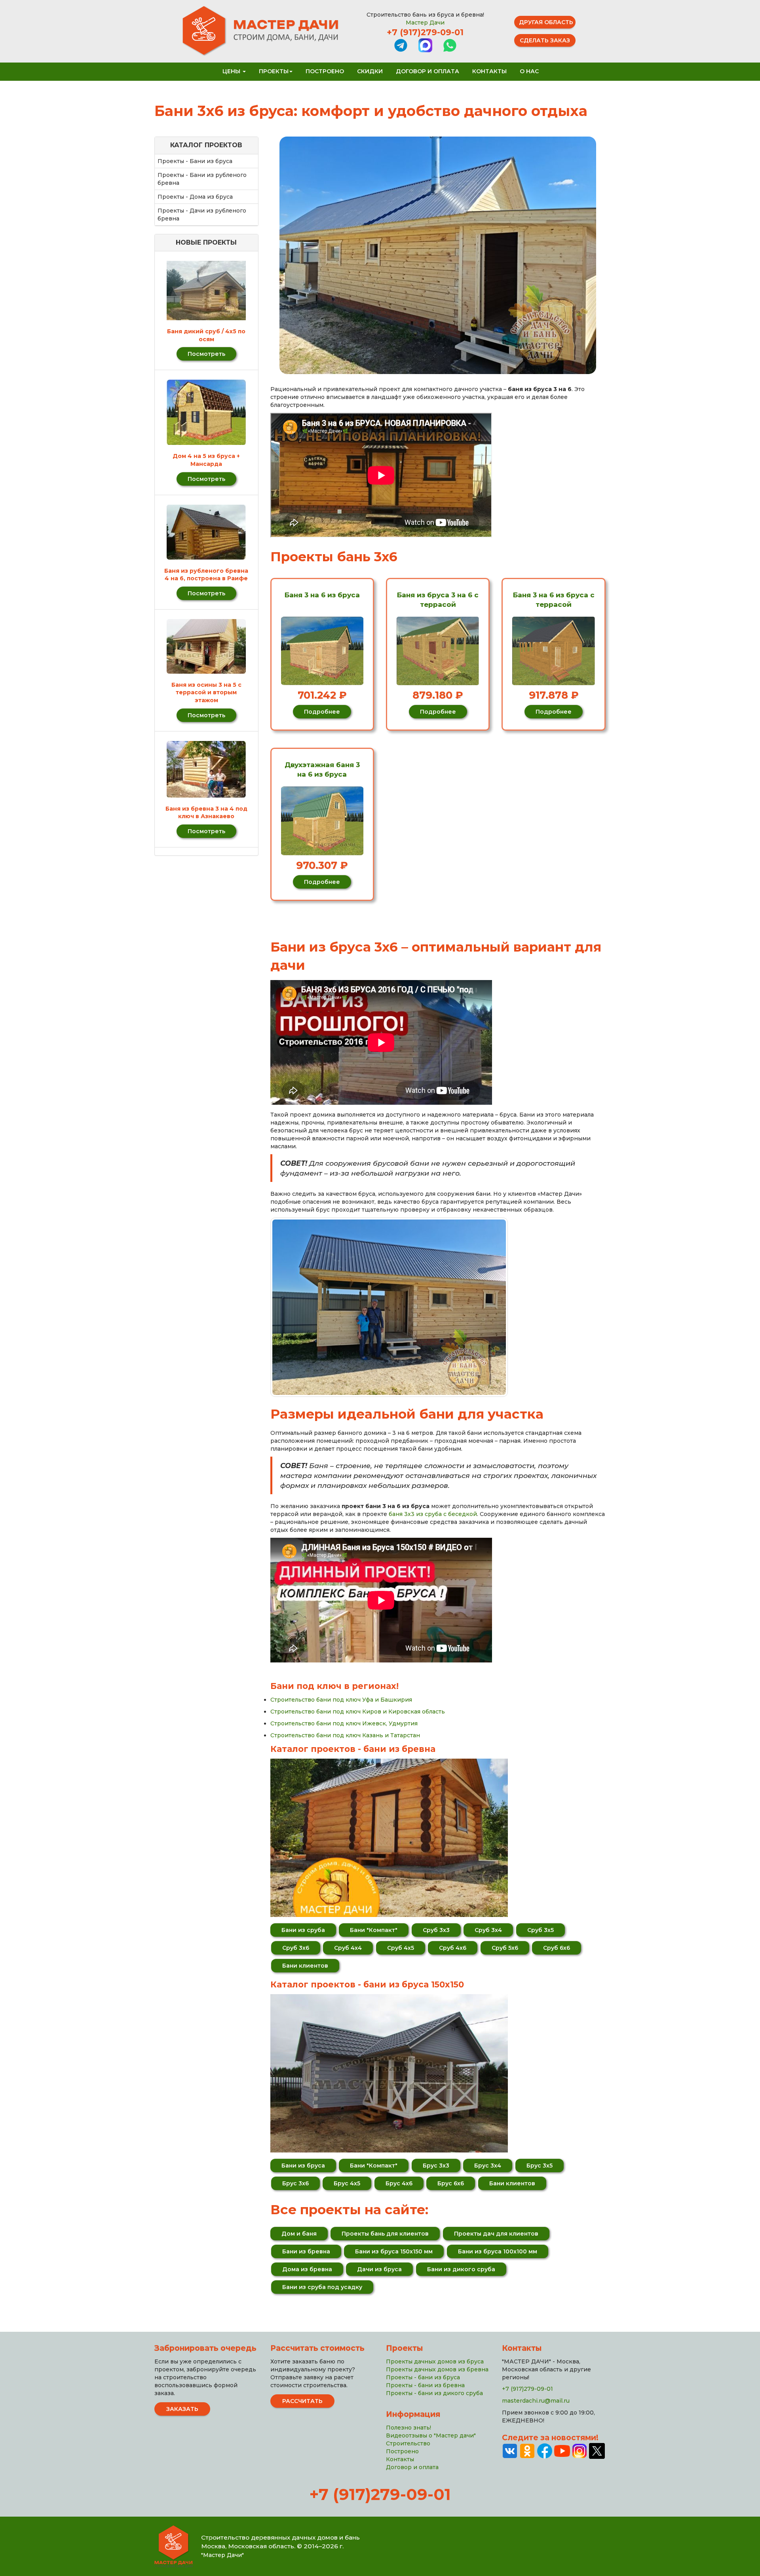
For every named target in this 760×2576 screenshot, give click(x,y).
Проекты (274, 71)
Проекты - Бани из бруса (195, 161)
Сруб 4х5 (401, 1948)
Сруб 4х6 (453, 1948)
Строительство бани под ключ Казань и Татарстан (345, 1735)
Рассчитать (302, 2401)
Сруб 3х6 (296, 1948)
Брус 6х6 (451, 2183)
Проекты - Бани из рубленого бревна (202, 179)
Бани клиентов (305, 1966)
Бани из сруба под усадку (322, 2287)
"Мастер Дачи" (222, 2555)
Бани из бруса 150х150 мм (394, 2251)
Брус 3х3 (436, 2166)
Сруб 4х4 (348, 1948)
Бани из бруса (303, 2166)
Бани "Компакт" (374, 1930)
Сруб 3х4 (488, 1930)
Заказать (182, 2409)
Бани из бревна (306, 2251)
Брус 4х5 (347, 2183)
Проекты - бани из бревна (425, 2385)
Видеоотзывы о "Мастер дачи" (431, 2435)
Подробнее (322, 712)
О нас (529, 71)
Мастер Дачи (425, 23)
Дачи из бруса (379, 2269)
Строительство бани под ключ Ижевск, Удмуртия (344, 1723)
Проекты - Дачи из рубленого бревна (202, 215)
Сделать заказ (545, 40)
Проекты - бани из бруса (423, 2377)
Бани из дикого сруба (461, 2269)
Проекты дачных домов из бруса (435, 2361)
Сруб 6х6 (557, 1948)
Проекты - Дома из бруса (195, 197)
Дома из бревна (307, 2269)
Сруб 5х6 (505, 1948)
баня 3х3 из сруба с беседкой (433, 1514)
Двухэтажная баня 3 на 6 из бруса (322, 769)
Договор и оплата (427, 71)
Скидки (370, 71)
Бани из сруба (303, 1930)
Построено (325, 71)
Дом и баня (299, 2234)
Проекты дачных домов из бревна (437, 2369)
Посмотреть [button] (206, 354)
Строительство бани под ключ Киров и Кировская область (358, 1712)
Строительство (408, 2443)
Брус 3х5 (540, 2166)
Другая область (546, 22)
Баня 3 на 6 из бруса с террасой (554, 600)
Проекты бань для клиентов (385, 2234)
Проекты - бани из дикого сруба (434, 2393)
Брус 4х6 (399, 2183)
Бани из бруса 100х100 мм (498, 2251)
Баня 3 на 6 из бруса (322, 595)
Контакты (489, 71)
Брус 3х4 (488, 2166)
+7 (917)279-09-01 (425, 32)
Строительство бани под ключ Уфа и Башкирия (341, 1700)
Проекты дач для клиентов (496, 2234)
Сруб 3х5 (541, 1930)
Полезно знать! (408, 2428)
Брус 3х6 (295, 2183)
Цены (232, 71)
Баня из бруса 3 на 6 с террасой (438, 600)
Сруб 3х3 (436, 1930)
